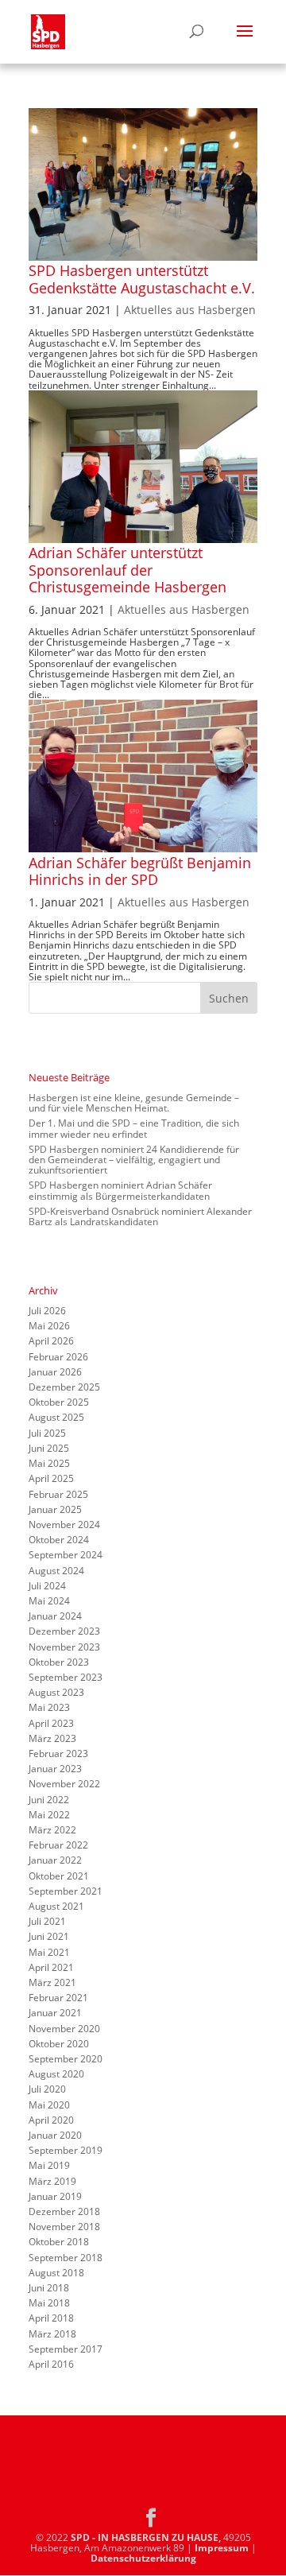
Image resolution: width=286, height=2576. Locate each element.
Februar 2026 (58, 1357)
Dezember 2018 (64, 2211)
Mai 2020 (49, 2105)
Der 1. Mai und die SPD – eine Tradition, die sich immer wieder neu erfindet (134, 1128)
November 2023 (64, 1647)
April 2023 (51, 1723)
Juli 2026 (47, 1311)
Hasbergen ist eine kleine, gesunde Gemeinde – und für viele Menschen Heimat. (134, 1103)
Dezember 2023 (64, 1631)
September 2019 (66, 2150)
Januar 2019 (55, 2196)
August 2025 (56, 1417)
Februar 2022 (58, 1845)
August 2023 (56, 1692)
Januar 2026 (55, 1372)
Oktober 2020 (59, 2044)
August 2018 (56, 2273)
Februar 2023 (58, 1754)
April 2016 (51, 2364)
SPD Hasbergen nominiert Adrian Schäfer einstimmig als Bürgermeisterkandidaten (120, 1190)
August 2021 (56, 1906)
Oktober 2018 (59, 2242)
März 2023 (52, 1738)
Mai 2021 (49, 1952)
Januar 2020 (55, 2135)
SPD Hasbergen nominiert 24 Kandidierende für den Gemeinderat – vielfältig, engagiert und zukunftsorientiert (134, 1160)
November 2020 (64, 2029)
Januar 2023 (55, 1769)
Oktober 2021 (59, 1876)
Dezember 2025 (64, 1387)
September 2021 (66, 1891)
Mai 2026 (49, 1326)
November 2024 (64, 1525)
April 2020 (51, 2120)
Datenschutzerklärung (143, 2558)
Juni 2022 (49, 1800)
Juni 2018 (49, 2288)
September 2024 (66, 1555)
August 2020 (56, 2074)
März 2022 (52, 1830)
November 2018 (64, 2227)
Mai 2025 (49, 1463)
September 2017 (66, 2349)
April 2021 (51, 1967)
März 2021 (52, 1982)
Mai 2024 (49, 1601)
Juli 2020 (47, 2089)
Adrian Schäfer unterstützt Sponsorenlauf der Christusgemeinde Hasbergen (128, 570)
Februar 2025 (58, 1494)
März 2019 (52, 2181)
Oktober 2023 (59, 1662)
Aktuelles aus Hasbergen (190, 310)
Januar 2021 (55, 2013)
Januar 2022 (55, 1860)
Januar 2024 (55, 1616)
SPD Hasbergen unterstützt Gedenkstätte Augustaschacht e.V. (142, 279)
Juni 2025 (49, 1448)
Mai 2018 (49, 2303)
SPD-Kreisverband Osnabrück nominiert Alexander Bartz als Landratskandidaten (140, 1216)
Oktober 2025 (59, 1402)
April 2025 (51, 1478)
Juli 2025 (47, 1433)
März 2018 (52, 2334)
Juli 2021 (47, 1921)
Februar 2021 (58, 1998)
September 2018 (66, 2258)
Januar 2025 (55, 1509)
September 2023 (66, 1677)
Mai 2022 (49, 1815)
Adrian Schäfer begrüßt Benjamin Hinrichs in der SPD (140, 871)
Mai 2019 (49, 2165)
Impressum (222, 2548)
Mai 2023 (49, 1707)
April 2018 (51, 2318)
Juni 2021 (49, 1936)
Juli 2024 (47, 1586)
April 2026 (51, 1341)
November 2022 (64, 1784)
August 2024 (56, 1571)
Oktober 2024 (59, 1540)
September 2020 (66, 2059)
